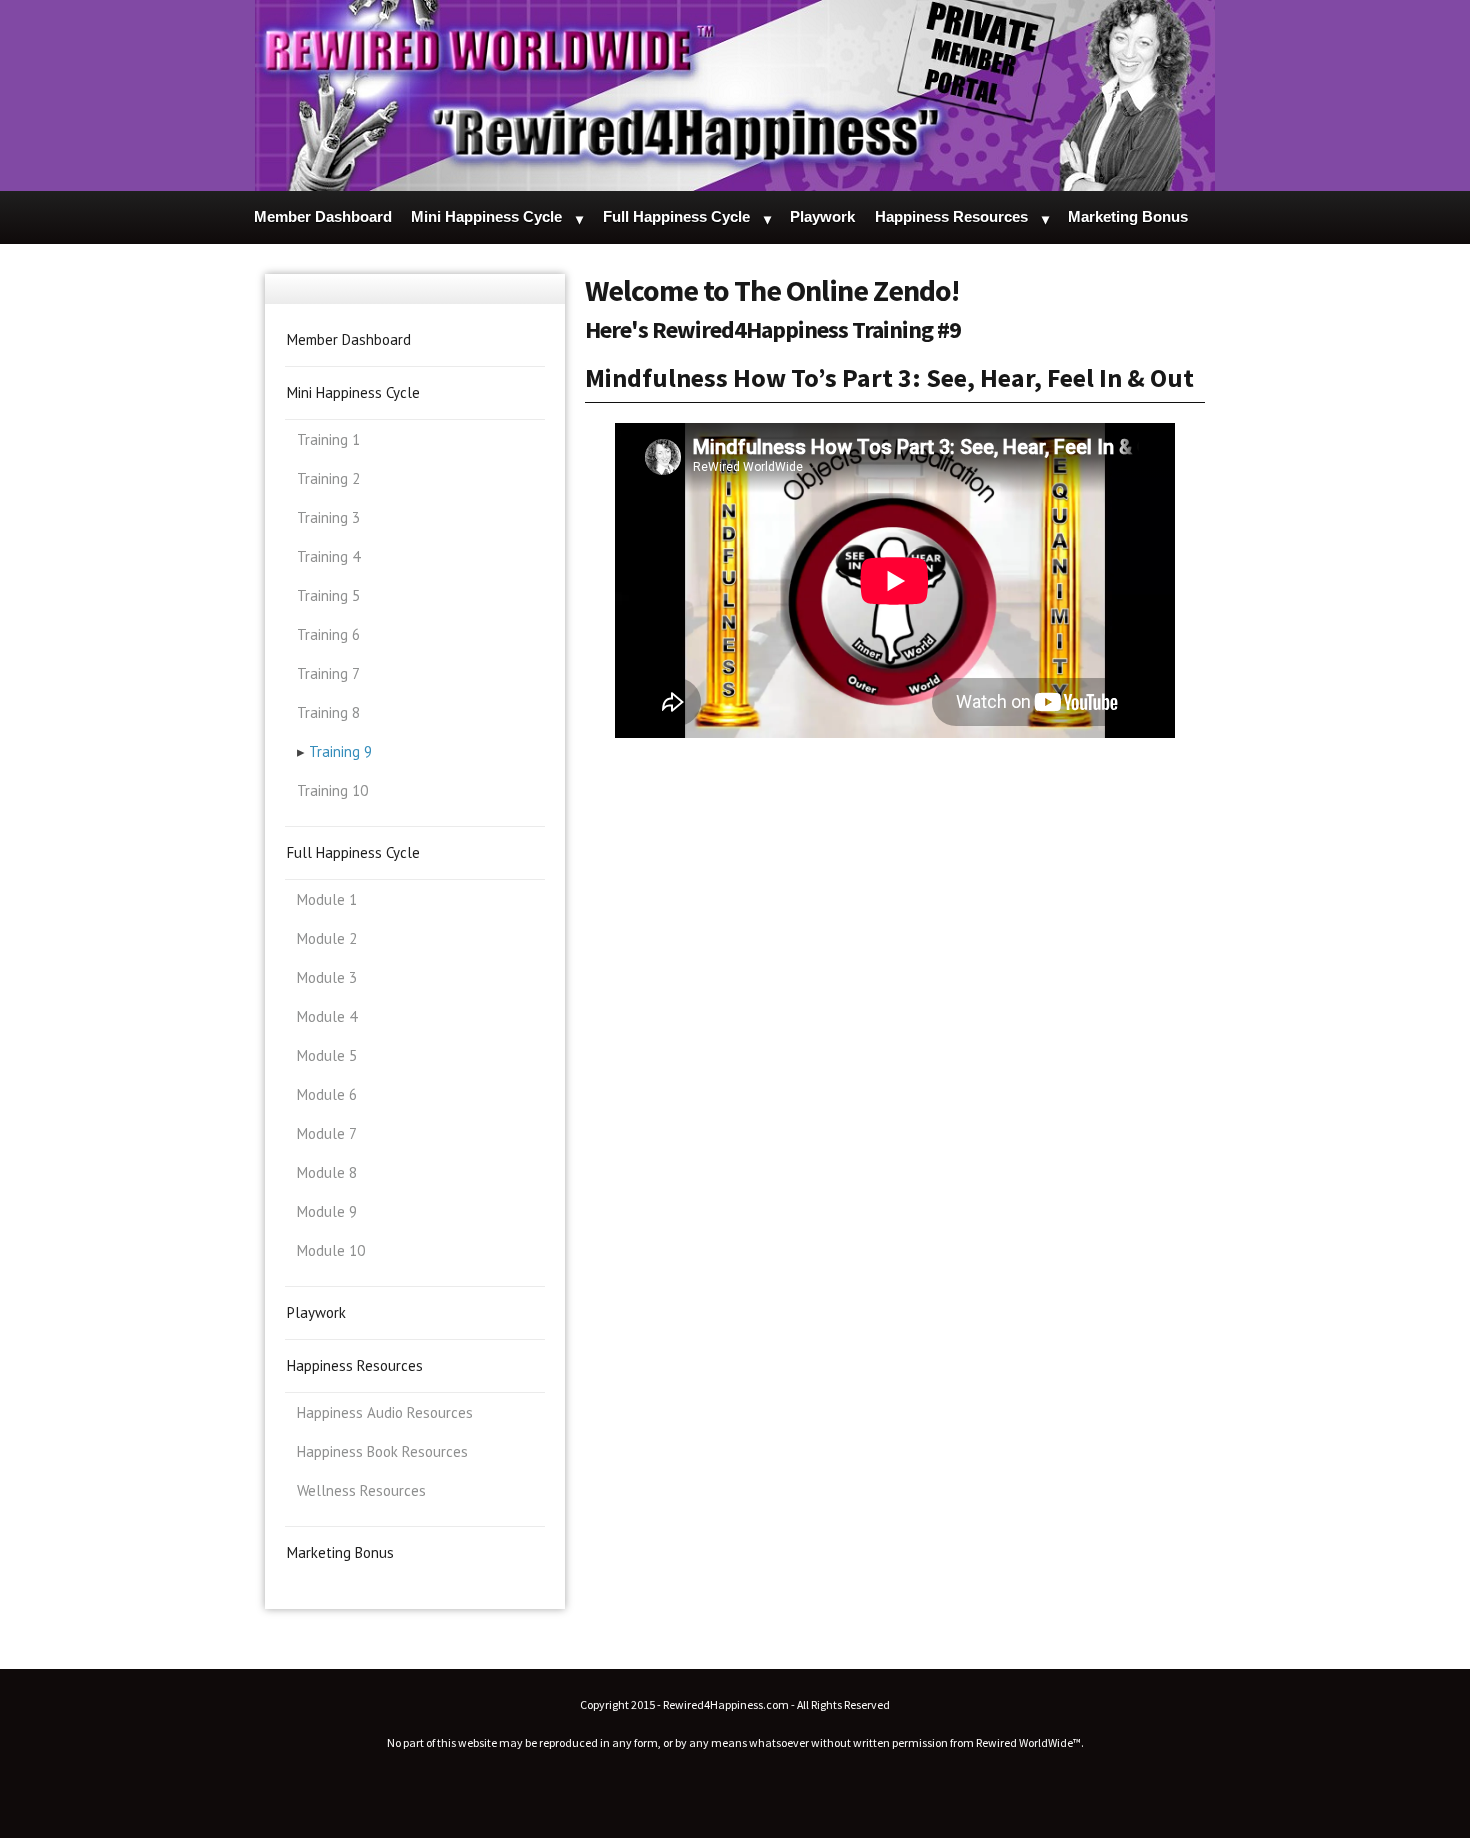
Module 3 (327, 977)
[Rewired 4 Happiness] (735, 95)
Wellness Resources (361, 1490)
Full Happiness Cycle (676, 216)
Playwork (822, 216)
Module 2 (327, 938)
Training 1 (328, 439)
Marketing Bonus (1128, 216)
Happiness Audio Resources (385, 1412)
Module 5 (327, 1055)
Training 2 (328, 478)
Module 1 (327, 899)
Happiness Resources (951, 216)
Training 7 (328, 673)
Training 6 (328, 634)
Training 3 (328, 517)
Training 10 (332, 790)
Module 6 (327, 1094)
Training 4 (328, 556)
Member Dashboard (323, 216)
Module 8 (327, 1172)
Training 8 (328, 712)
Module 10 (331, 1250)
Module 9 (327, 1211)
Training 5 (328, 595)
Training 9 (340, 751)
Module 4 (327, 1016)
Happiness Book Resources (382, 1451)
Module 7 (327, 1133)
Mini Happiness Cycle (486, 216)
